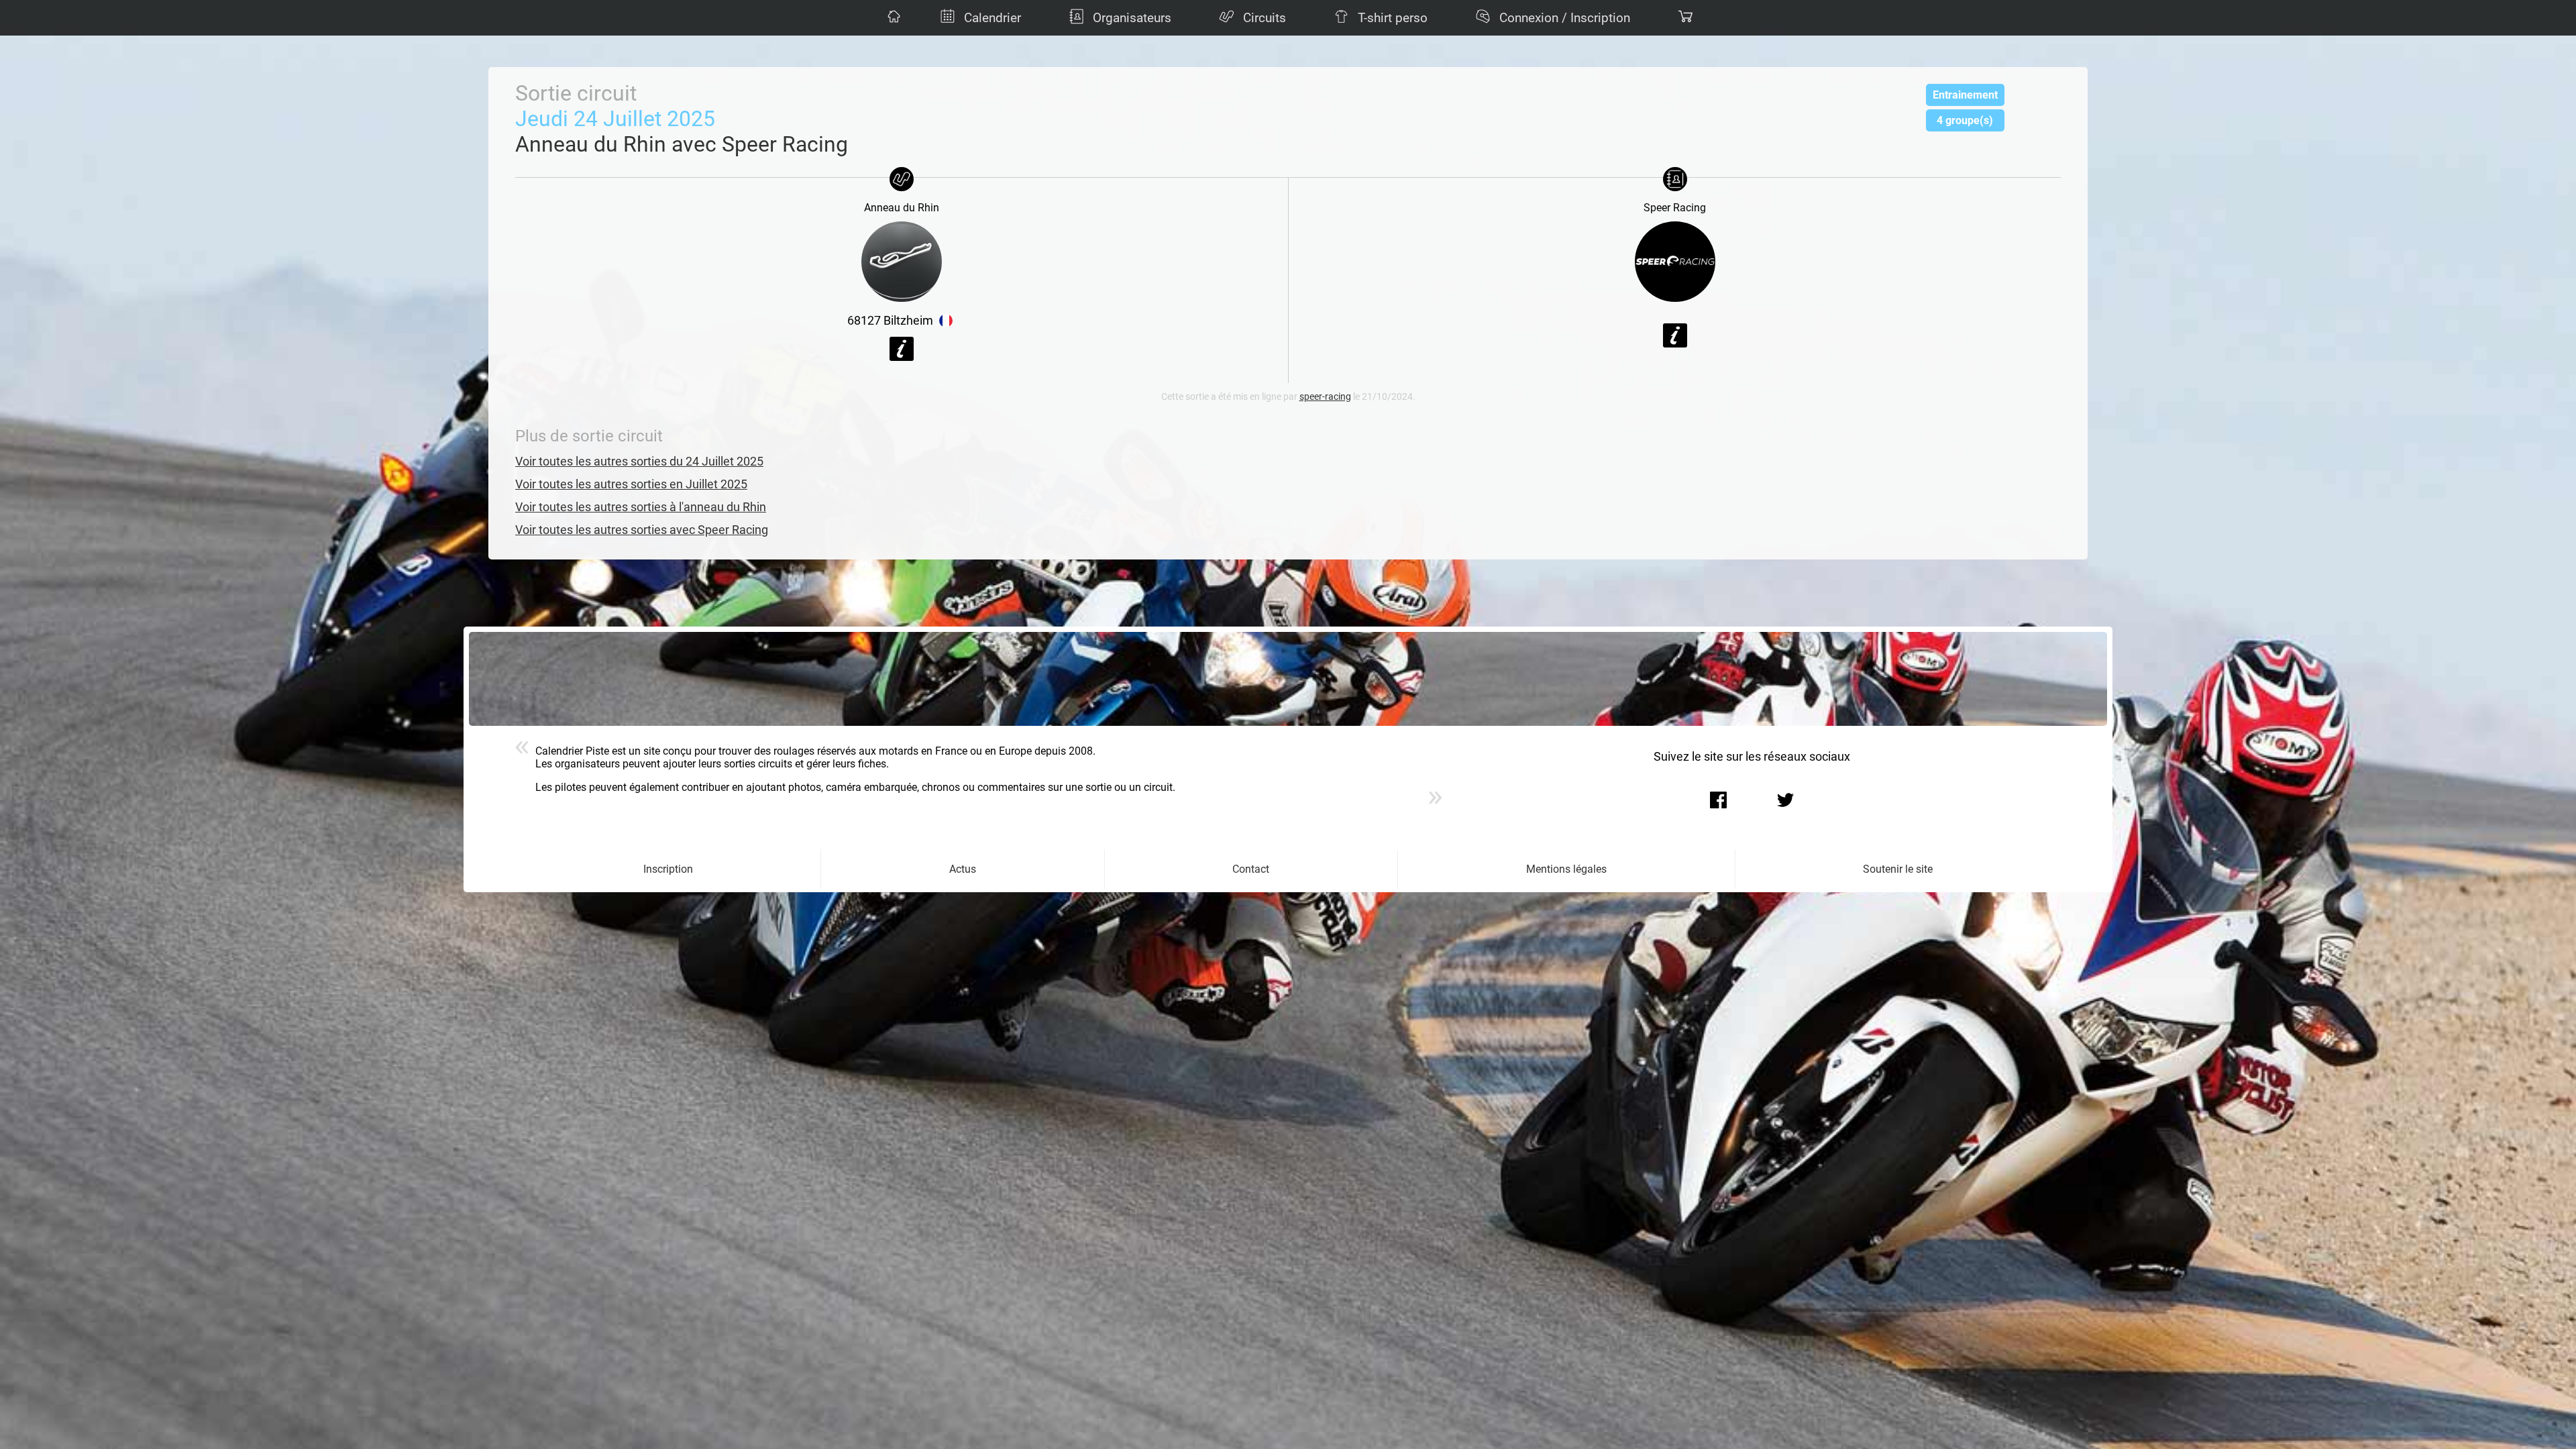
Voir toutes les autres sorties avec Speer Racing (642, 530)
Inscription (668, 869)
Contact (1251, 869)
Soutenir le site (1898, 869)
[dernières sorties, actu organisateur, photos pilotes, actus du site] (892, 18)
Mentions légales (1566, 869)
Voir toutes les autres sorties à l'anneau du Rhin (641, 507)
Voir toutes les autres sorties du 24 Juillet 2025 (639, 462)
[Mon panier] (1684, 18)
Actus (963, 869)
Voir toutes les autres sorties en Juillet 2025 (631, 484)
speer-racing (1325, 397)
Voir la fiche (902, 349)
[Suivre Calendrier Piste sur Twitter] (1785, 800)
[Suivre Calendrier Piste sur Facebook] (1718, 800)
